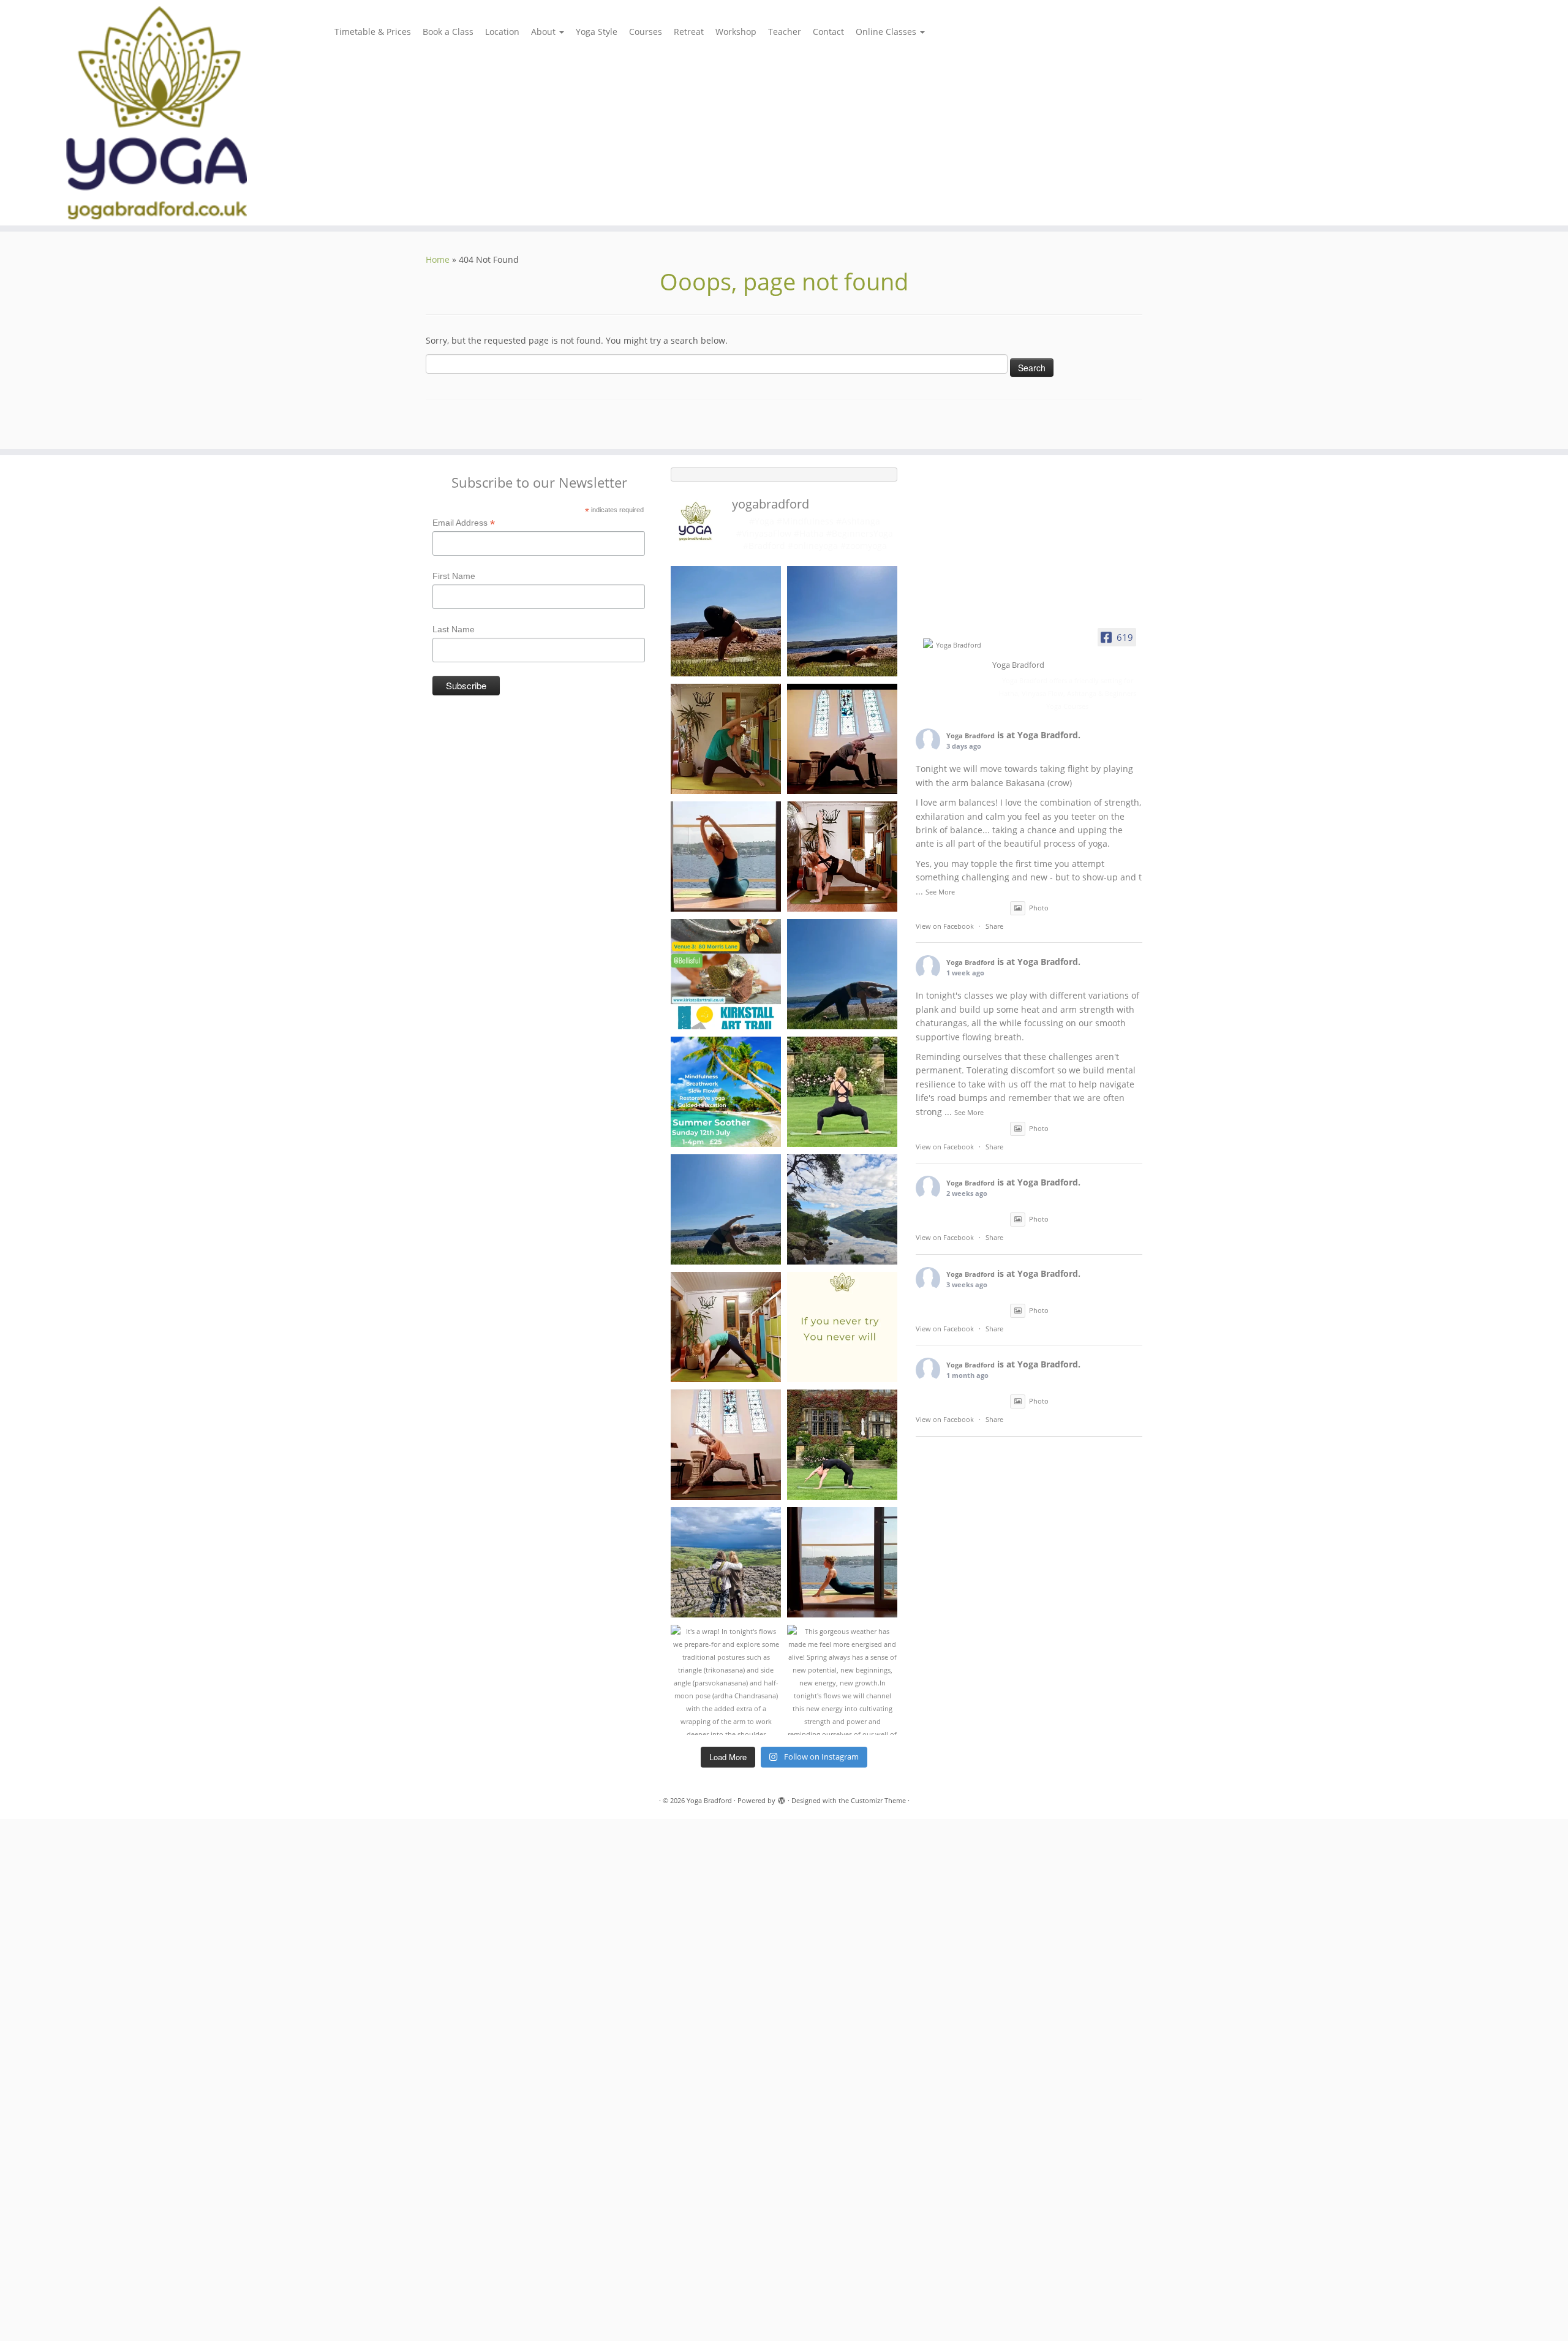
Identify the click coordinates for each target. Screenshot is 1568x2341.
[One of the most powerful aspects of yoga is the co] (842, 739)
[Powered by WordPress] (782, 1798)
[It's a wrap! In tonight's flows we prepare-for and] (726, 1680)
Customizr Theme (878, 1800)
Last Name (454, 629)
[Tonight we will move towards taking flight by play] (726, 621)
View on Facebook (945, 926)
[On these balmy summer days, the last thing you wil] (726, 1209)
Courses (646, 32)
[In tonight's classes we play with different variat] (842, 621)
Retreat (689, 32)
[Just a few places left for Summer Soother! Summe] (726, 1092)
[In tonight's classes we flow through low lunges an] (726, 1327)
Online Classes (887, 32)
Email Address (464, 523)
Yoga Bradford (971, 736)
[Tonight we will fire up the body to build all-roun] (842, 1327)
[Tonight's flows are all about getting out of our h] (726, 1445)
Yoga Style (597, 32)
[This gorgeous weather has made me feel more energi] (842, 1680)
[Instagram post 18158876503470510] (726, 857)
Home (438, 259)
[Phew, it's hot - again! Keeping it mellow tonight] (726, 739)
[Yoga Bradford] (954, 645)
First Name (454, 576)
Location (502, 32)
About (545, 32)
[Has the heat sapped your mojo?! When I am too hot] (842, 974)
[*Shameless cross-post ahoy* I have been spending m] (726, 974)
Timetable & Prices (373, 32)
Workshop (736, 32)
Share (994, 926)
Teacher (785, 32)
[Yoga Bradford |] (181, 113)
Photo (1039, 908)
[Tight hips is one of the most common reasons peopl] (842, 1092)
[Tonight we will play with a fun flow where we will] (842, 1445)
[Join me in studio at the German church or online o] (842, 857)
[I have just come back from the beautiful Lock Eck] (842, 1209)
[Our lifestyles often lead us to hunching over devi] (842, 1562)
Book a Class (448, 32)
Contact (828, 32)
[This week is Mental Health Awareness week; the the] (726, 1562)
